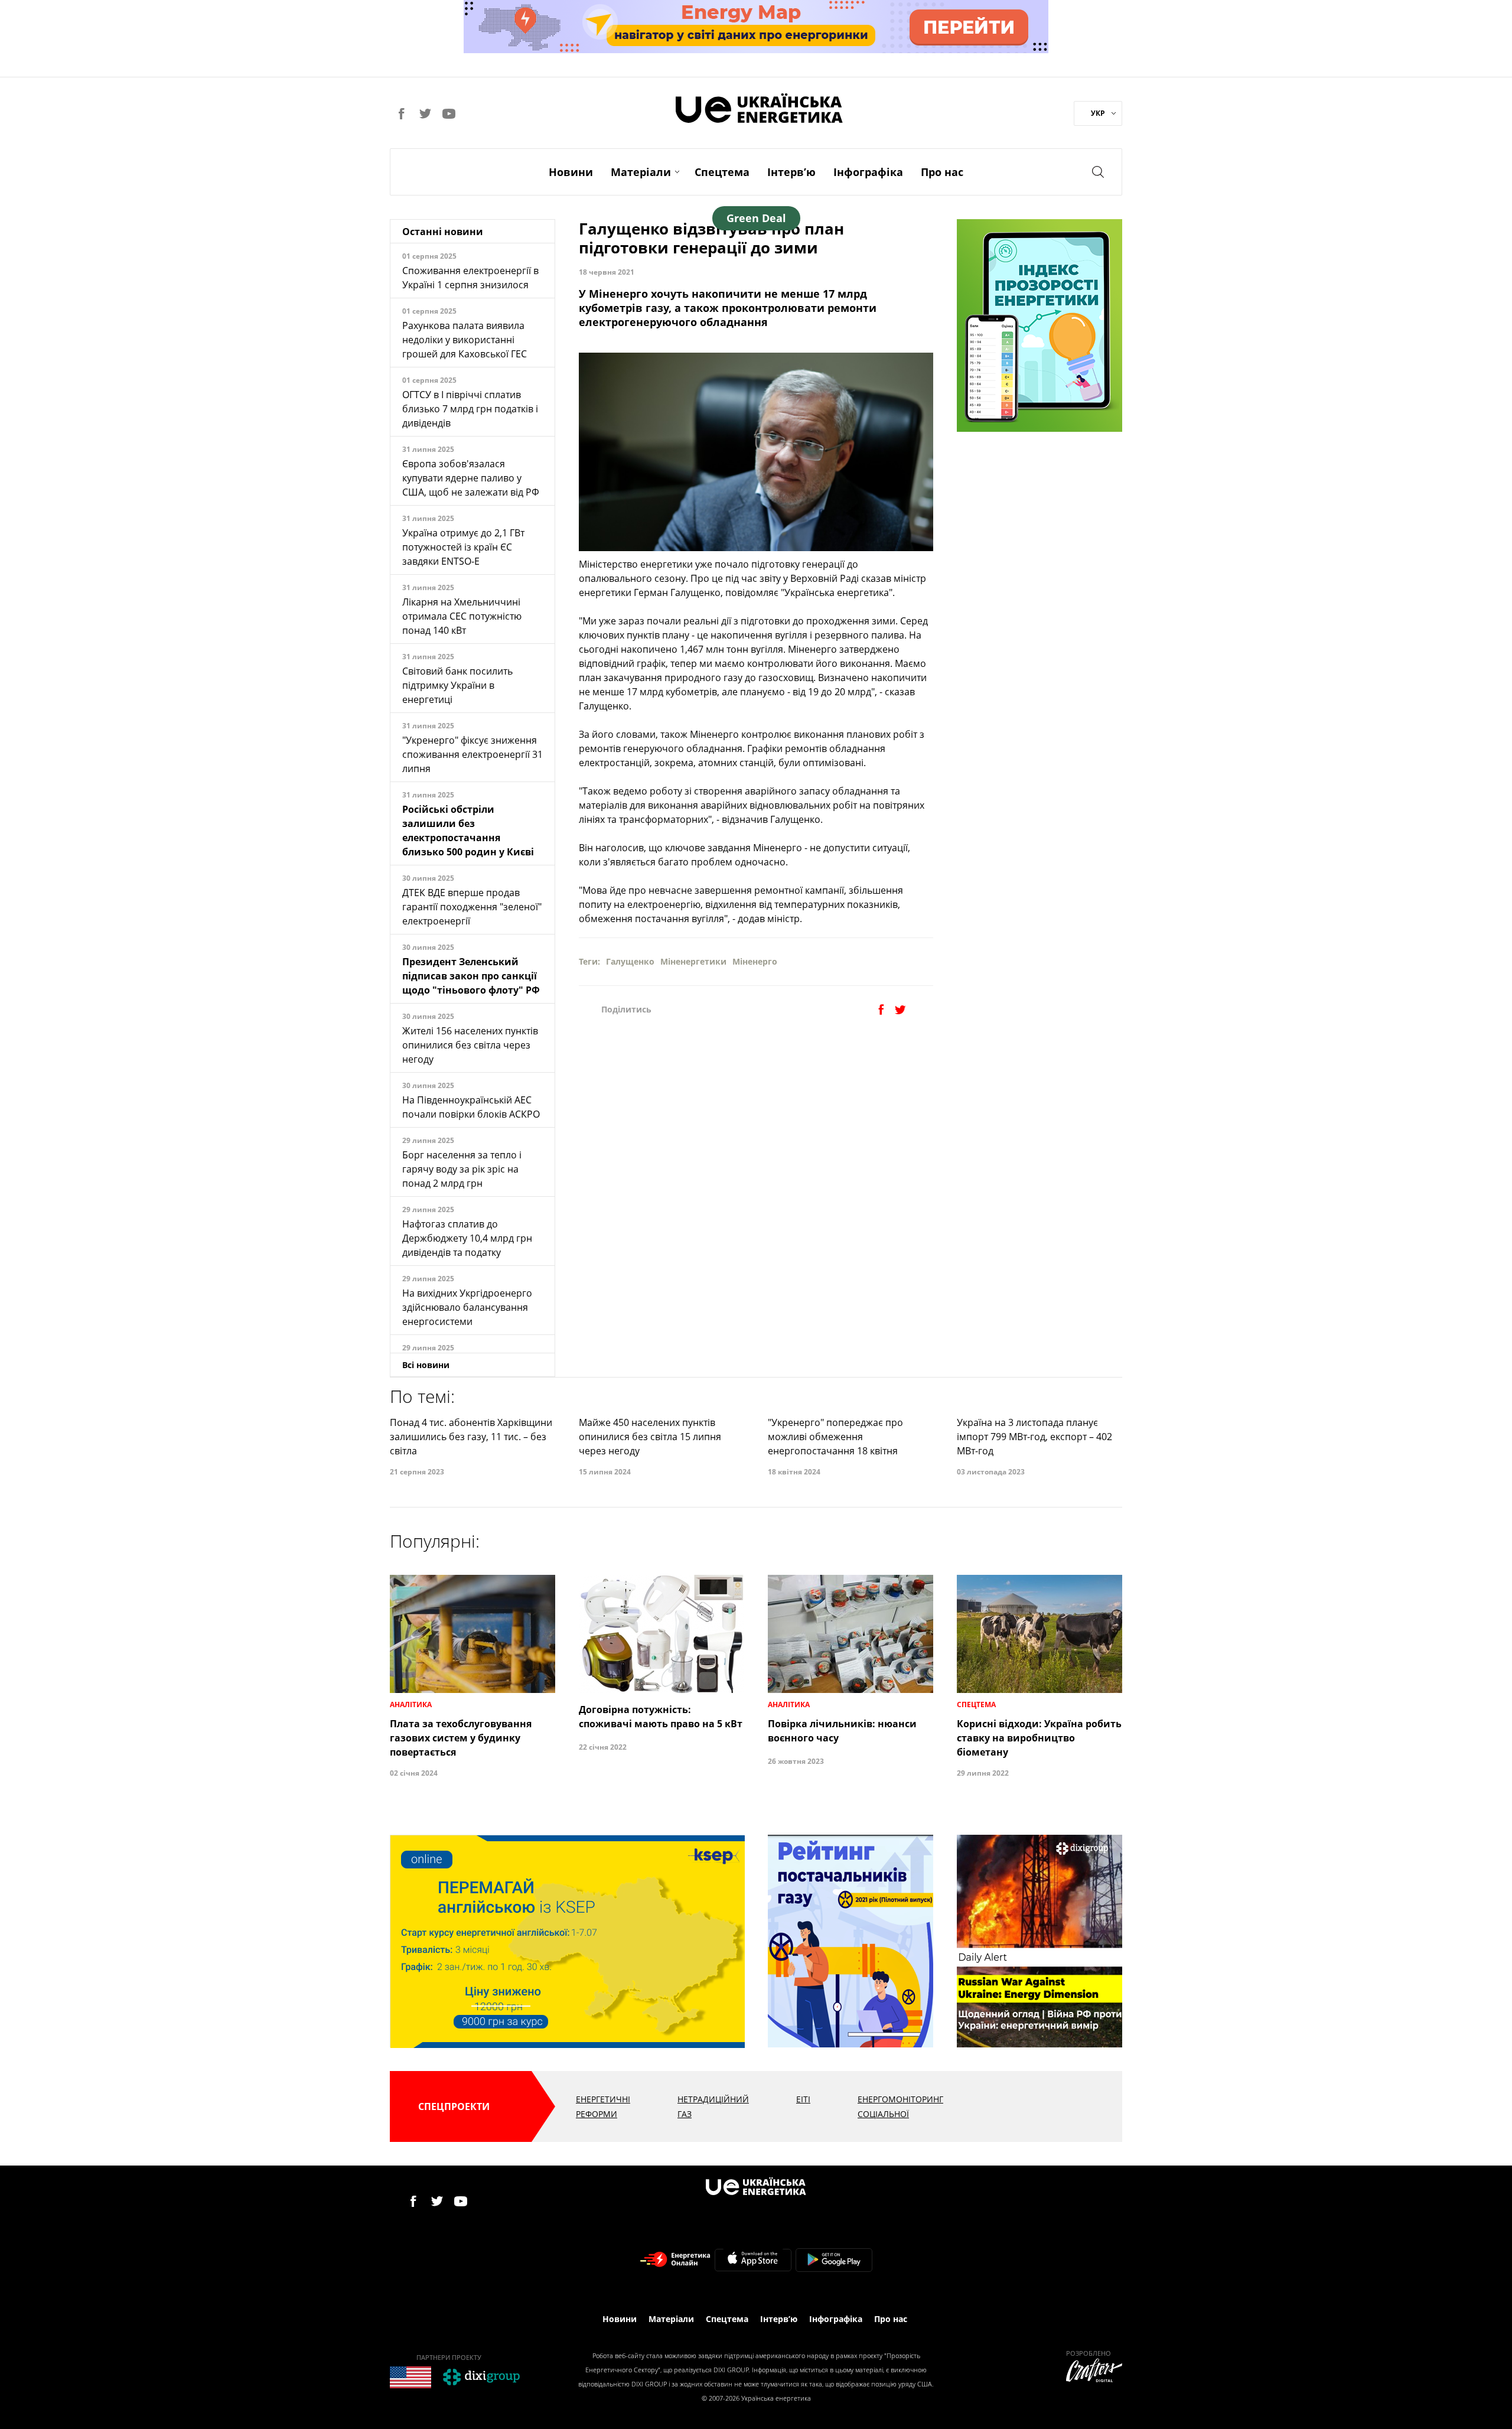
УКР (1098, 113)
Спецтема (722, 172)
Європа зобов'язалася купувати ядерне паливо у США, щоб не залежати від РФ (471, 478)
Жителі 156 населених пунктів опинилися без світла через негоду (470, 1045)
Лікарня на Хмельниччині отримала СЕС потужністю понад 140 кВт (462, 616)
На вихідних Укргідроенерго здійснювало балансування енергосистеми (467, 1307)
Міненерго (755, 961)
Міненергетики (693, 961)
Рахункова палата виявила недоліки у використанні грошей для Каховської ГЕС (465, 340)
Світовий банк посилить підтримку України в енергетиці (457, 685)
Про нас (942, 172)
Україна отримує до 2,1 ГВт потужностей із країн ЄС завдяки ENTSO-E (463, 547)
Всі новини (426, 1365)
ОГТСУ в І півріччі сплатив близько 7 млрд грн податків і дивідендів (470, 409)
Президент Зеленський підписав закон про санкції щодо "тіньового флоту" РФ (471, 976)
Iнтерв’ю (791, 172)
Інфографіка (868, 172)
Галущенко (630, 961)
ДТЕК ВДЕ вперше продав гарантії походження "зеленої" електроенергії (472, 907)
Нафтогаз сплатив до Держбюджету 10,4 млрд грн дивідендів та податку (467, 1238)
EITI (803, 2099)
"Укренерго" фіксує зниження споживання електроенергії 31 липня (472, 754)
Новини (571, 172)
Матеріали (641, 172)
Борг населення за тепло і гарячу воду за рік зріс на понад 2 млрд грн (462, 1169)
